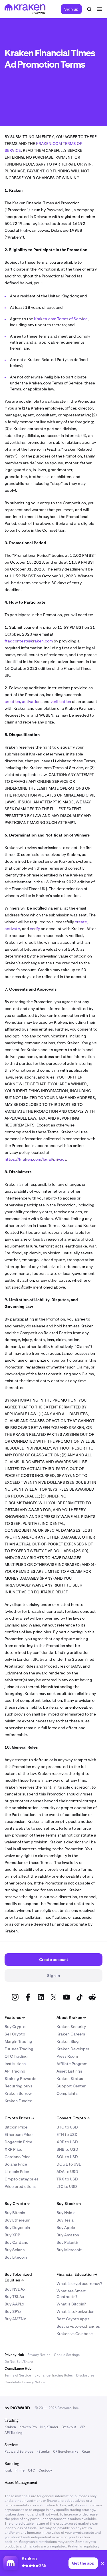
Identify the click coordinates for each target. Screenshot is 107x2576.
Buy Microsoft (69, 2250)
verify (35, 929)
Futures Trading (19, 2049)
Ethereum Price (19, 2134)
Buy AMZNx (15, 2319)
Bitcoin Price (16, 2127)
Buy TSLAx (14, 2297)
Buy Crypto (15, 2027)
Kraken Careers (71, 2034)
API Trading (15, 2071)
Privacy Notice (39, 2355)
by (17, 2408)
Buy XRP (12, 2235)
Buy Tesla (65, 2220)
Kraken (10, 2427)
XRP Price (13, 2149)
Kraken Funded (19, 2101)
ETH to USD (67, 2134)
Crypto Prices (19, 2118)
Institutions (15, 2064)
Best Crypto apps (73, 2319)
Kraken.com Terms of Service (61, 319)
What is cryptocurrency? (79, 2283)
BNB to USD (67, 2149)
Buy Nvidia (66, 2213)
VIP (82, 2427)
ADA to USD (67, 2172)
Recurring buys (18, 2086)
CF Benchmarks (66, 2452)
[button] (102, 2564)
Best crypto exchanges (78, 2326)
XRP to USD (67, 2142)
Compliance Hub (18, 2369)
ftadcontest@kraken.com (29, 641)
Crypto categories (22, 2179)
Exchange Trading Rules (54, 2375)
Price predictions (20, 2186)
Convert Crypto (73, 2118)
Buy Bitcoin (15, 2213)
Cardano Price (18, 2157)
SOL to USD (67, 2157)
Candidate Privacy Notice (25, 2382)
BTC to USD (67, 2127)
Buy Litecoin (16, 2257)
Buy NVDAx (15, 2289)
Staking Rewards (20, 2079)
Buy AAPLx (14, 2304)
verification (61, 702)
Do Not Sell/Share (19, 2362)
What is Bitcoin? (71, 2304)
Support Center (71, 2086)
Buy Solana (15, 2250)
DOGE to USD (69, 2164)
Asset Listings (69, 2071)
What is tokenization (75, 2311)
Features (15, 2017)
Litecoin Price (17, 2172)
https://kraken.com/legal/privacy (35, 1159)
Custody (45, 2470)
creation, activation (23, 702)
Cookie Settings (67, 2355)
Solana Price (16, 2164)
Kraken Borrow (18, 2093)
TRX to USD (67, 2179)
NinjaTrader (49, 2427)
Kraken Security (71, 2027)
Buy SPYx (13, 2311)
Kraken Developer (73, 2049)
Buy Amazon (68, 2235)
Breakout (69, 2427)
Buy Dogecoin (17, 2228)
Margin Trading (18, 2041)
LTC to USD (67, 2186)
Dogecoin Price (18, 2142)
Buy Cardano (16, 2242)
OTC (32, 2470)
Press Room (67, 2056)
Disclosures (85, 2375)
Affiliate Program (72, 2064)
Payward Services (19, 2452)
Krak (8, 2470)
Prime (20, 2470)
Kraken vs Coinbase (75, 2334)
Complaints (67, 2093)
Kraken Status (70, 2079)
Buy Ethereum (17, 2220)
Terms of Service (18, 2375)
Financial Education (77, 2274)
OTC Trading (16, 2056)
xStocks (43, 2452)
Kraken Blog (68, 2041)
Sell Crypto (15, 2034)
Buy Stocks (69, 2204)
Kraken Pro (28, 2427)
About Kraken (71, 2017)
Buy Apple (66, 2228)
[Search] (89, 9)
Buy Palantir (67, 2242)
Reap (86, 2452)
